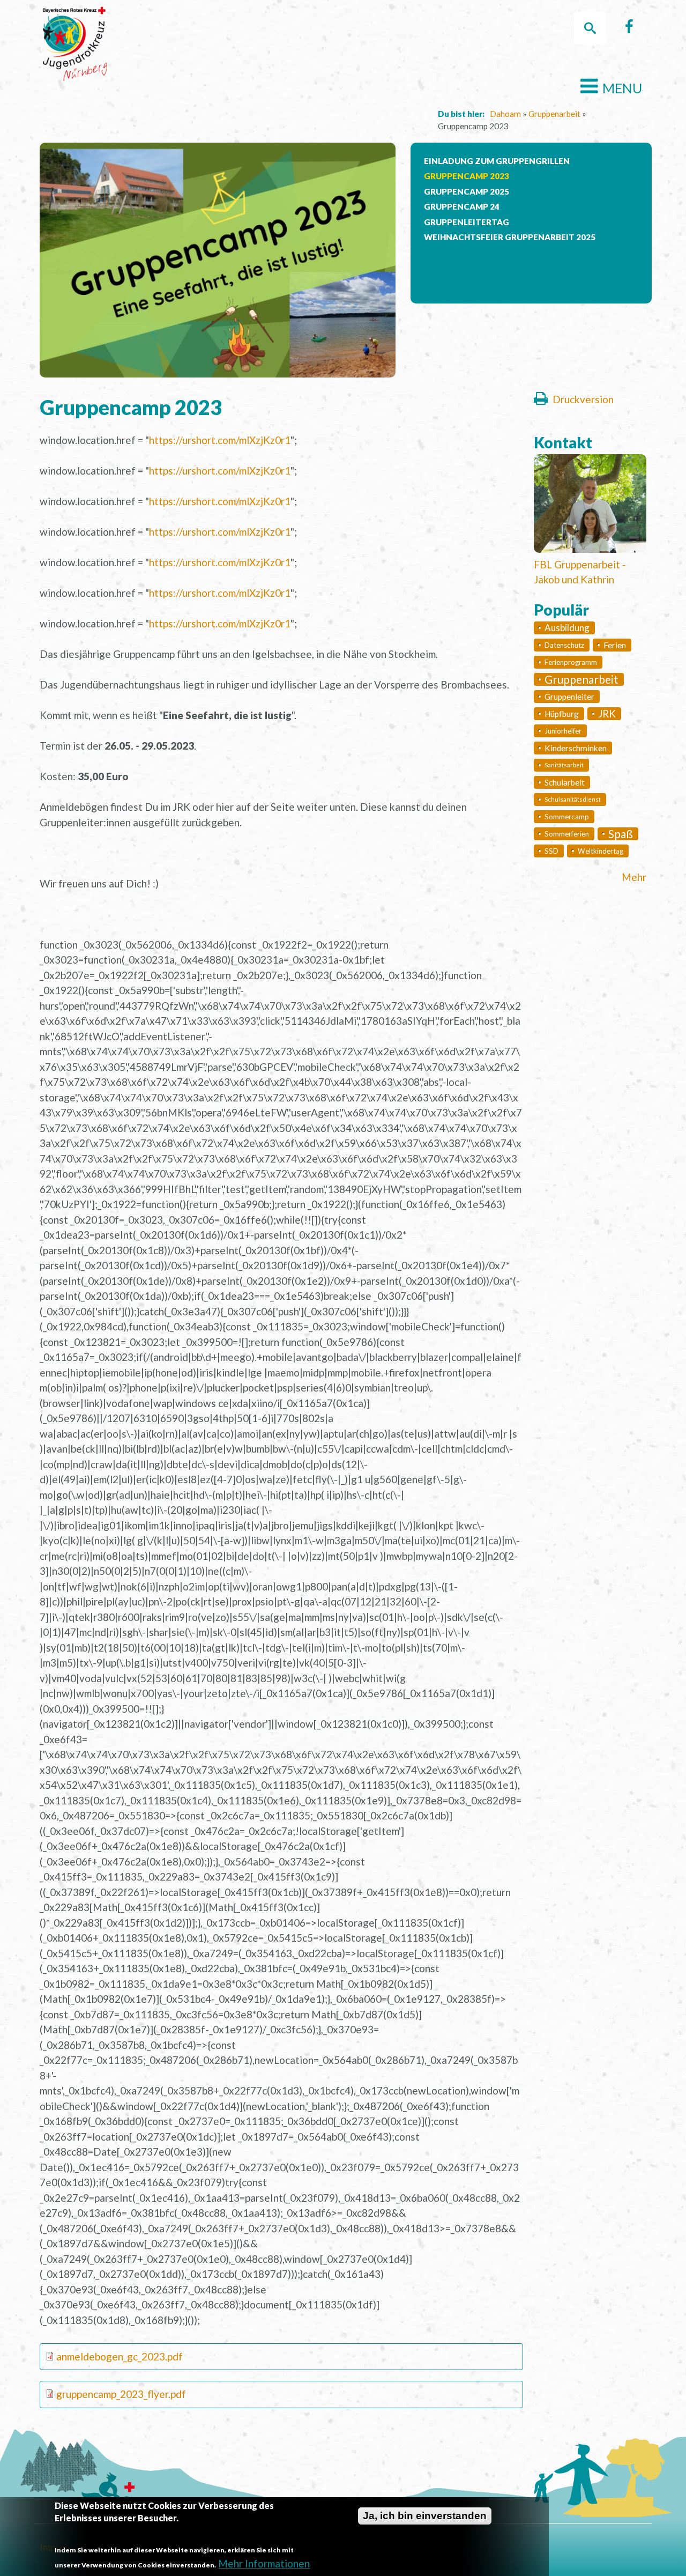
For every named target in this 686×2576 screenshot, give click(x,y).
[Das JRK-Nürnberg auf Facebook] (629, 29)
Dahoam (505, 114)
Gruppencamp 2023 (467, 176)
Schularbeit (565, 782)
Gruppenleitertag (467, 222)
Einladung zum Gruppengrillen (497, 161)
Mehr (634, 877)
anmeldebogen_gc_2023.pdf (120, 2356)
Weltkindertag (601, 851)
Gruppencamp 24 (462, 206)
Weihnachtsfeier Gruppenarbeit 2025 (510, 237)
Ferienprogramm (571, 662)
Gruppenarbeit (554, 114)
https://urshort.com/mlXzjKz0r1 (220, 440)
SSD (551, 851)
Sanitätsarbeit (564, 765)
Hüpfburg (562, 714)
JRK (607, 713)
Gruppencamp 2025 (467, 191)
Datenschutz (564, 645)
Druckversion (583, 399)
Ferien (615, 645)
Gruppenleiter (569, 697)
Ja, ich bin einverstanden (425, 2516)
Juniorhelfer (563, 731)
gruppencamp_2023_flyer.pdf (121, 2394)
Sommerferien (567, 834)
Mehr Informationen (264, 2564)
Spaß (621, 834)
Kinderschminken (576, 748)
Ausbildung (567, 628)
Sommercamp (567, 817)
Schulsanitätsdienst (573, 799)
